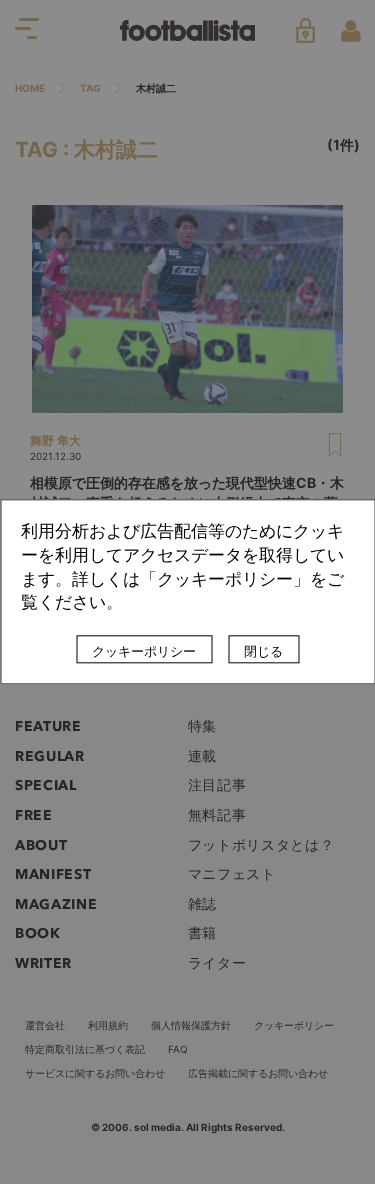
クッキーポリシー (144, 652)
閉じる (263, 652)
